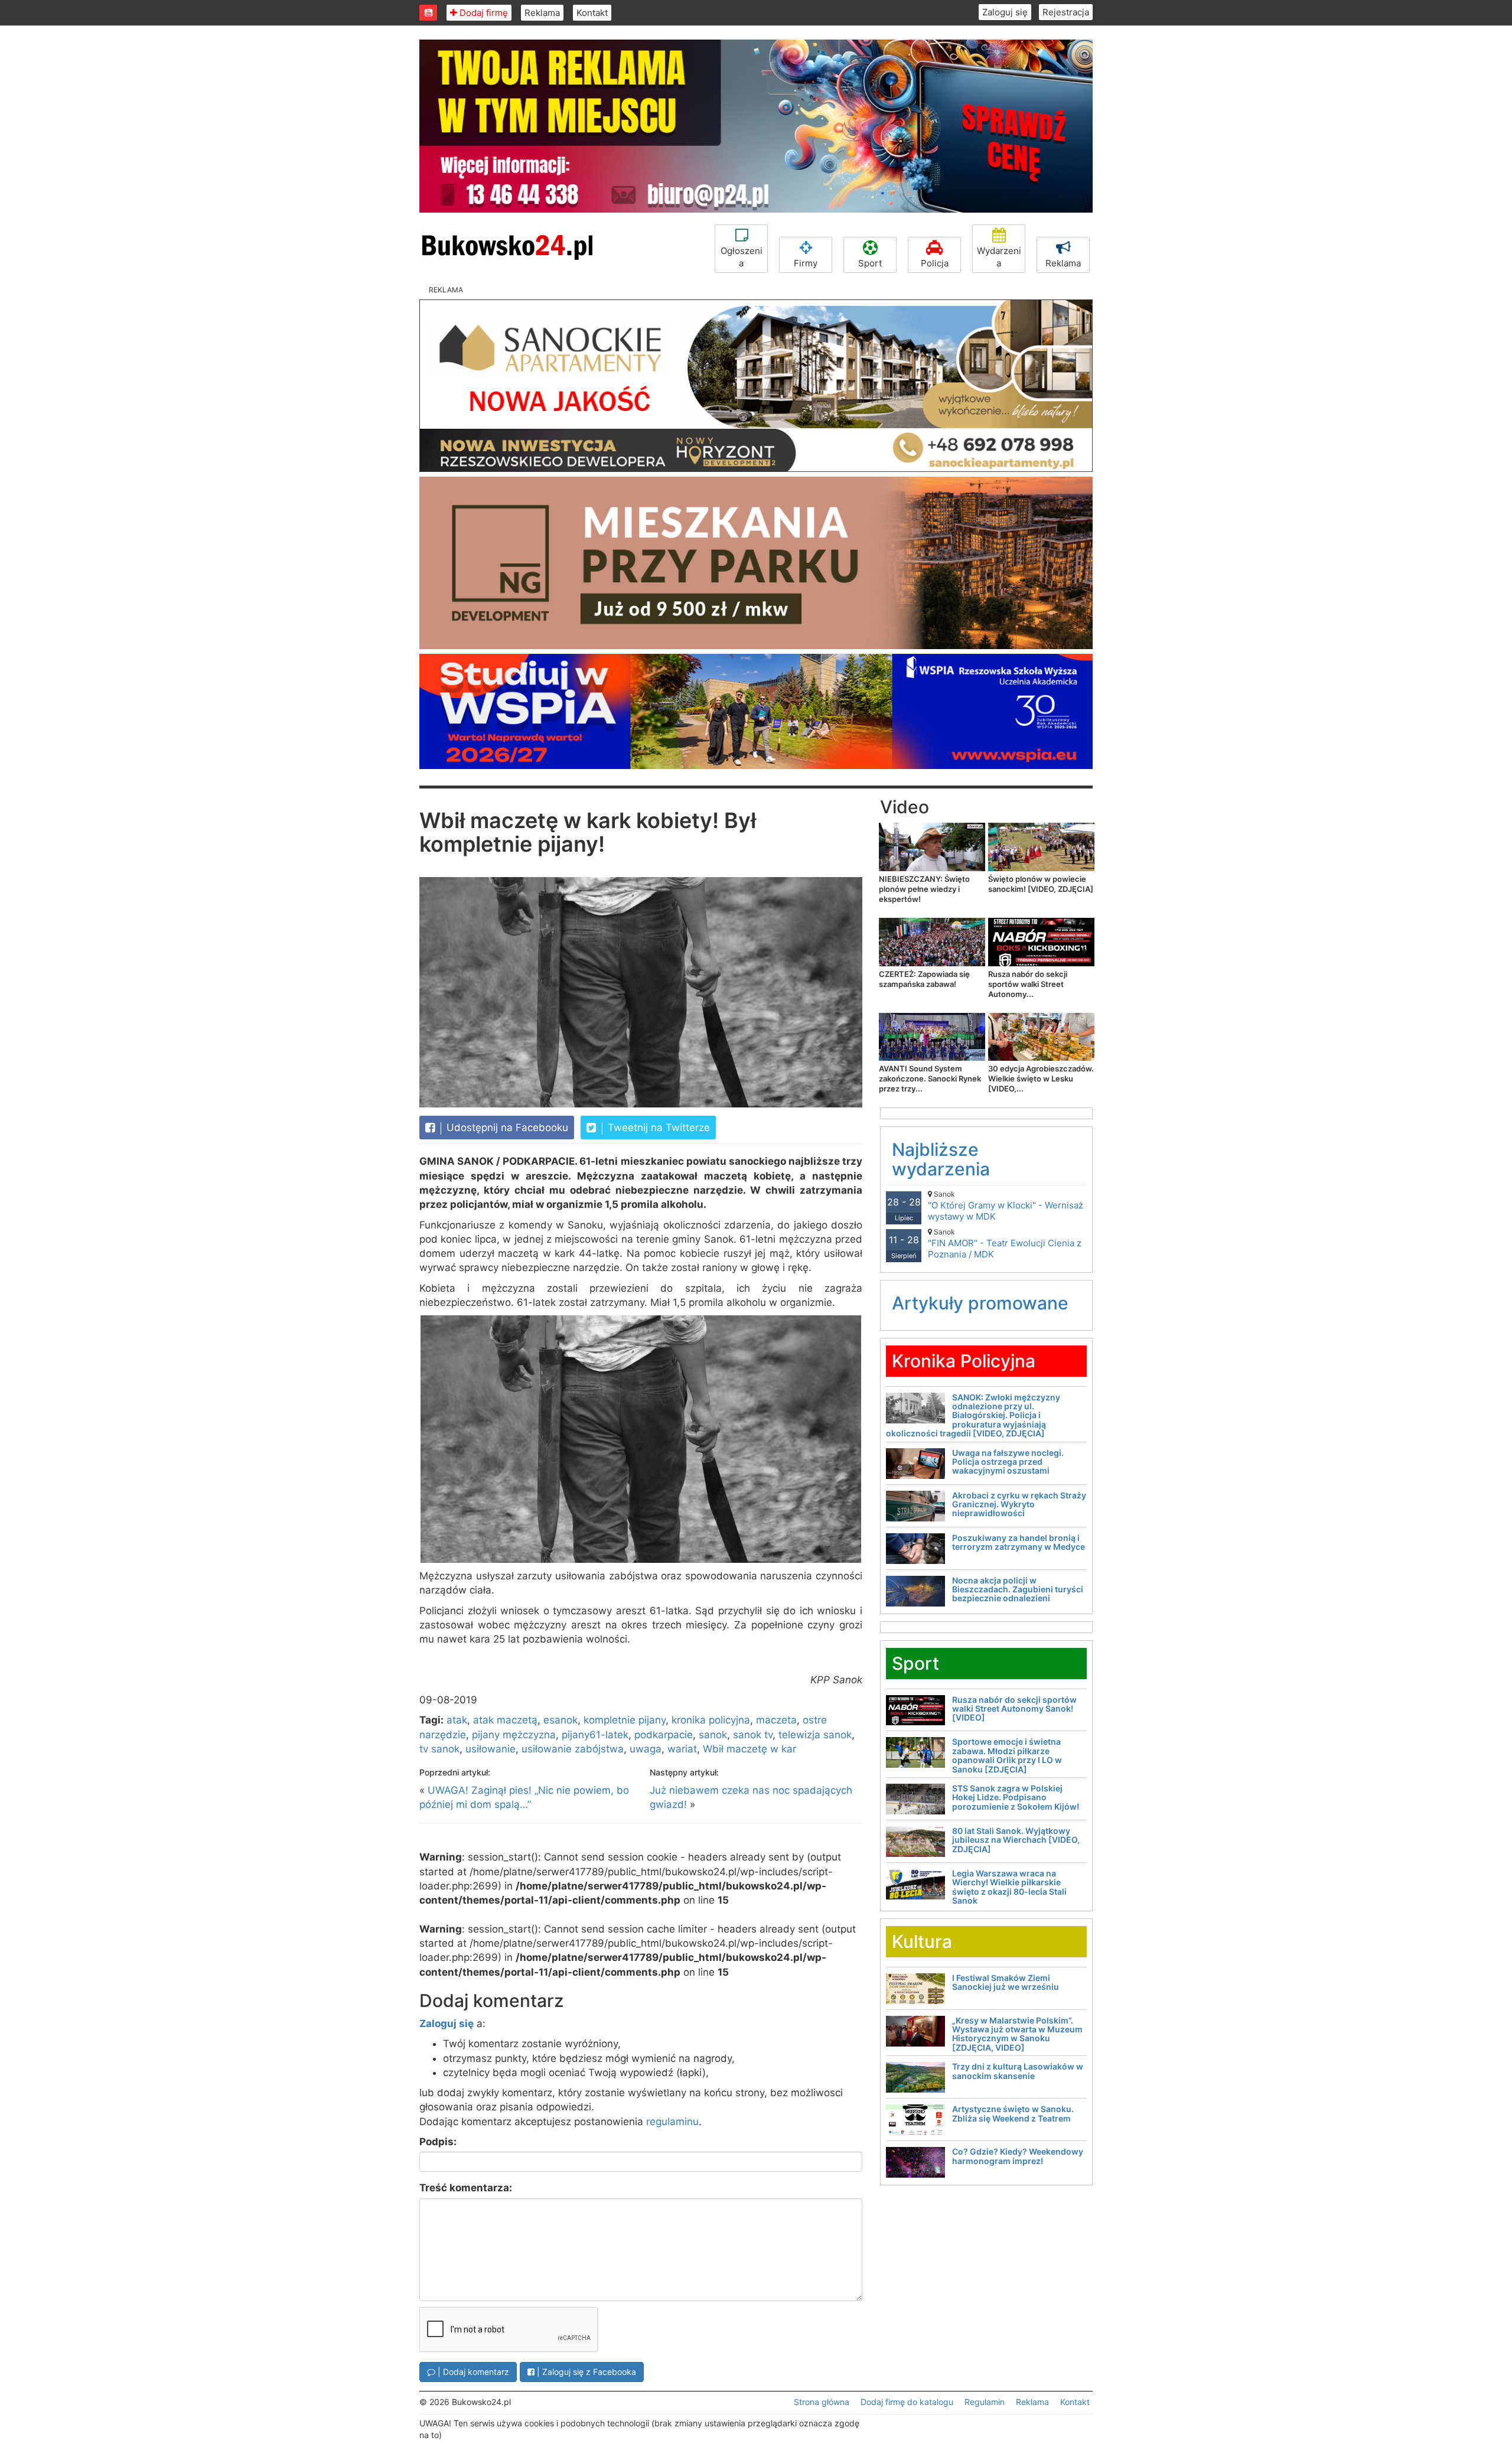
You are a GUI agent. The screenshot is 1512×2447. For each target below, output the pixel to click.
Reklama (542, 13)
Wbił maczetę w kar (750, 1749)
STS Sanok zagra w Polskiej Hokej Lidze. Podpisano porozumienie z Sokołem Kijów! (1016, 1797)
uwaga (646, 1749)
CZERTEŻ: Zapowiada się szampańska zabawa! (924, 979)
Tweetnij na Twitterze (657, 1128)
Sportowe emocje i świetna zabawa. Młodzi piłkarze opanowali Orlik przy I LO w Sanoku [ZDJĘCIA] (1007, 1755)
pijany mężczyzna (514, 1735)
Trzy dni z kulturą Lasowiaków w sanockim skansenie (1018, 2071)
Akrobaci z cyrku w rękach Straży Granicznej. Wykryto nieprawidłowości (1019, 1504)
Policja (935, 263)
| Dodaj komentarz (472, 2372)
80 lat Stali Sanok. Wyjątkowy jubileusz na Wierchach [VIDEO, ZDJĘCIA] (1016, 1840)
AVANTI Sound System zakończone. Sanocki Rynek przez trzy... (930, 1078)
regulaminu (672, 2122)
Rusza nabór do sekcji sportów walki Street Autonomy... (1028, 984)
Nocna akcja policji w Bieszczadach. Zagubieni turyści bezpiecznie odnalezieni (1018, 1589)
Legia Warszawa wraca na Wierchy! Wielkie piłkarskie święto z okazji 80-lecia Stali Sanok (1009, 1887)
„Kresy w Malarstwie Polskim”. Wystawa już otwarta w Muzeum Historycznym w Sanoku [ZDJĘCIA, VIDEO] (1017, 2034)
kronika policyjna (711, 1720)
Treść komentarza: (466, 2188)
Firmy (806, 263)
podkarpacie (664, 1735)
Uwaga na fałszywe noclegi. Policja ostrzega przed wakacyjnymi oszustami (1008, 1462)
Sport (870, 263)
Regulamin (985, 2402)
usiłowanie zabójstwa (573, 1749)
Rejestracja (1066, 12)
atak (457, 1720)
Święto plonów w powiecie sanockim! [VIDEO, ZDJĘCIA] (1041, 884)
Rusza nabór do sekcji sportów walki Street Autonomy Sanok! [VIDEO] (1014, 1709)
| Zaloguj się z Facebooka (585, 2372)
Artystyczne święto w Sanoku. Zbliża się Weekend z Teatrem (1013, 2113)
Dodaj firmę (483, 13)
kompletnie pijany (625, 1720)
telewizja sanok (815, 1735)
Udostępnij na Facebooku (506, 1128)
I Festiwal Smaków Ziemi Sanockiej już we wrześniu (1006, 1982)
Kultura (922, 1941)
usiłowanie (491, 1749)
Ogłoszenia (742, 257)
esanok (561, 1720)
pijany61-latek (595, 1735)
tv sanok (439, 1749)
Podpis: (438, 2142)
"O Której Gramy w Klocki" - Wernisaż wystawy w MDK (1006, 1206)
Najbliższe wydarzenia (941, 1159)
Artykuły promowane (980, 1303)
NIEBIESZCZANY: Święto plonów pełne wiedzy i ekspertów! (924, 889)
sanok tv (753, 1735)
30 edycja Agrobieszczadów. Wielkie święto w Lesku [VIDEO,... (1041, 1078)
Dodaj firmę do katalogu (907, 2402)
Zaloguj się (1005, 12)
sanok (713, 1735)
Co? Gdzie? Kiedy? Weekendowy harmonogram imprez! (1018, 2156)
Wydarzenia (999, 257)
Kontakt (592, 13)
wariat (682, 1749)
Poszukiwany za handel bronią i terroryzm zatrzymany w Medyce (1019, 1542)
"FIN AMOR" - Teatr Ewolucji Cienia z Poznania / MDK (1005, 1244)
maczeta (776, 1720)
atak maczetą (505, 1720)
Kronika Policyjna (964, 1361)
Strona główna (822, 2402)
